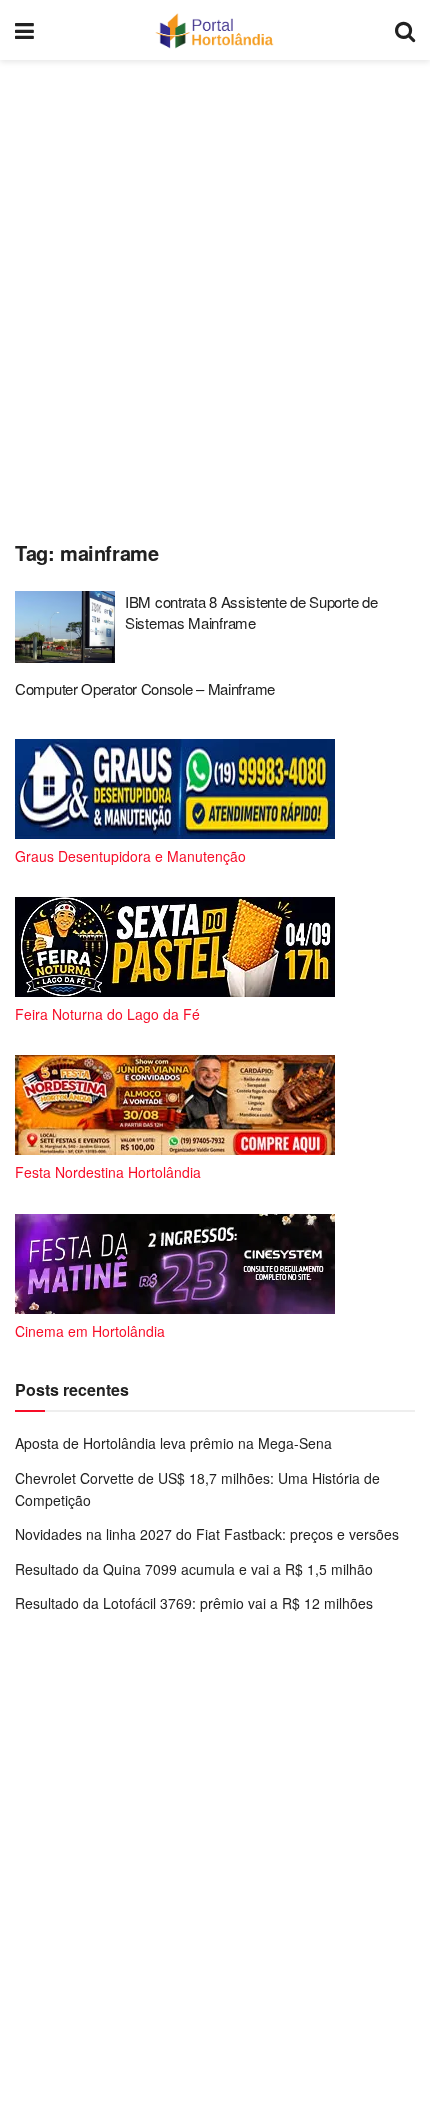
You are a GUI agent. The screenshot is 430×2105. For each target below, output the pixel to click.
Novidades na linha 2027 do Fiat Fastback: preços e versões (207, 1534)
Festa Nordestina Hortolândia (108, 1172)
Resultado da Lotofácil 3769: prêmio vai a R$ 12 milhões (194, 1603)
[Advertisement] (215, 295)
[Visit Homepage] (214, 30)
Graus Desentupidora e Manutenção (130, 856)
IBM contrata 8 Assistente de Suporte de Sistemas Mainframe (251, 612)
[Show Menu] (24, 30)
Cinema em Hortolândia (90, 1331)
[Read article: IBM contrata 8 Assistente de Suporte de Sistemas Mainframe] (65, 627)
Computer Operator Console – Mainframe (145, 688)
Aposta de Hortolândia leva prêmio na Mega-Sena (173, 1443)
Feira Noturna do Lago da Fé (107, 1014)
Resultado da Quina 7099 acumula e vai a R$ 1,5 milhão (194, 1569)
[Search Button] (405, 30)
